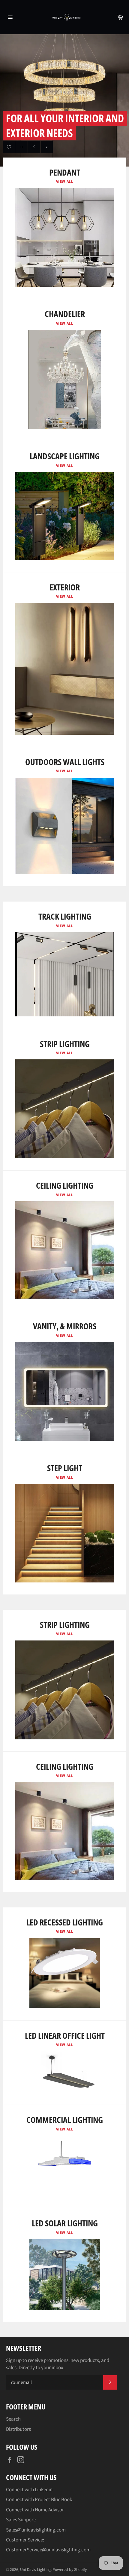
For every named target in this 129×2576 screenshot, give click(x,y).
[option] (64, 100)
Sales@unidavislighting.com (36, 2530)
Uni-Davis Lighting (35, 2570)
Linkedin (44, 2490)
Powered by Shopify (70, 2570)
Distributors (18, 2429)
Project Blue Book (53, 2500)
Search (13, 2419)
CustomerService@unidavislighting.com (48, 2550)
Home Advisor (49, 2510)
